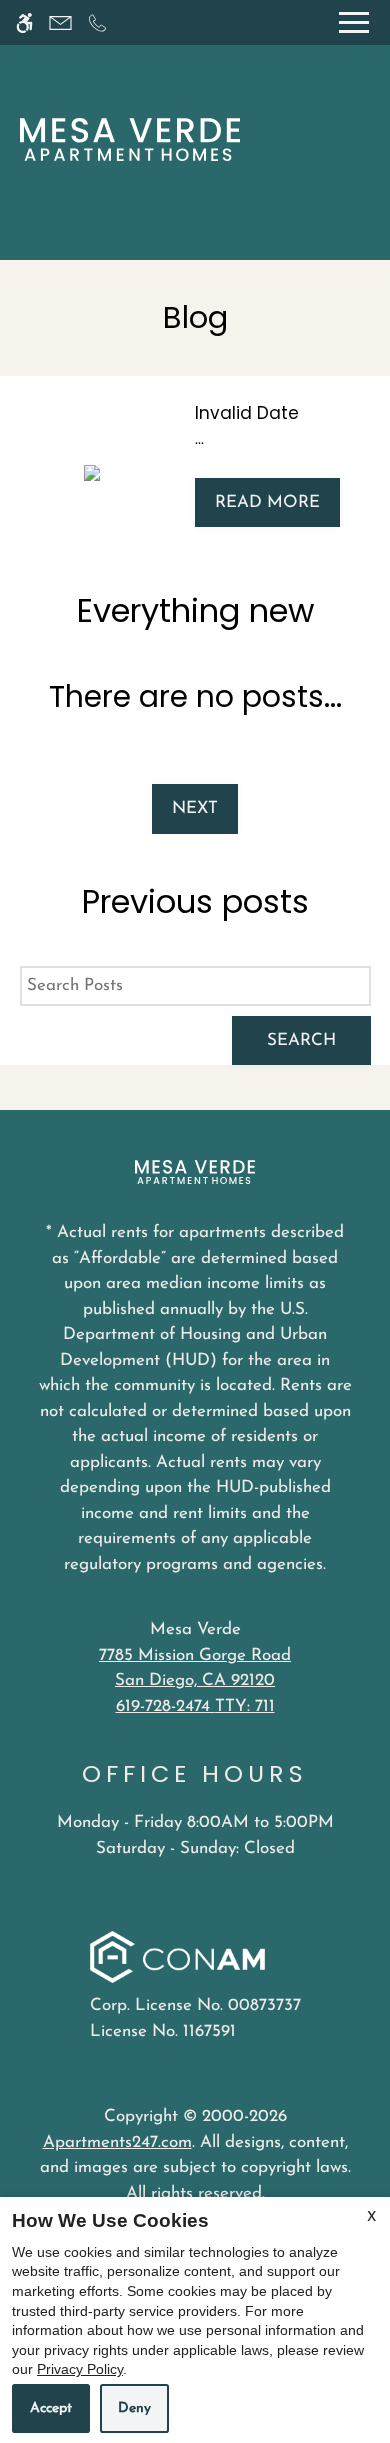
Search (301, 1040)
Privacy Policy (80, 2369)
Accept (51, 2408)
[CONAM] (177, 1960)
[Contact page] (60, 22)
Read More (267, 502)
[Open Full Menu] (354, 22)
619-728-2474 (195, 1706)
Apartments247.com (117, 2142)
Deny (134, 2408)
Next (195, 808)
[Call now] (97, 22)
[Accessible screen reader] (24, 22)
